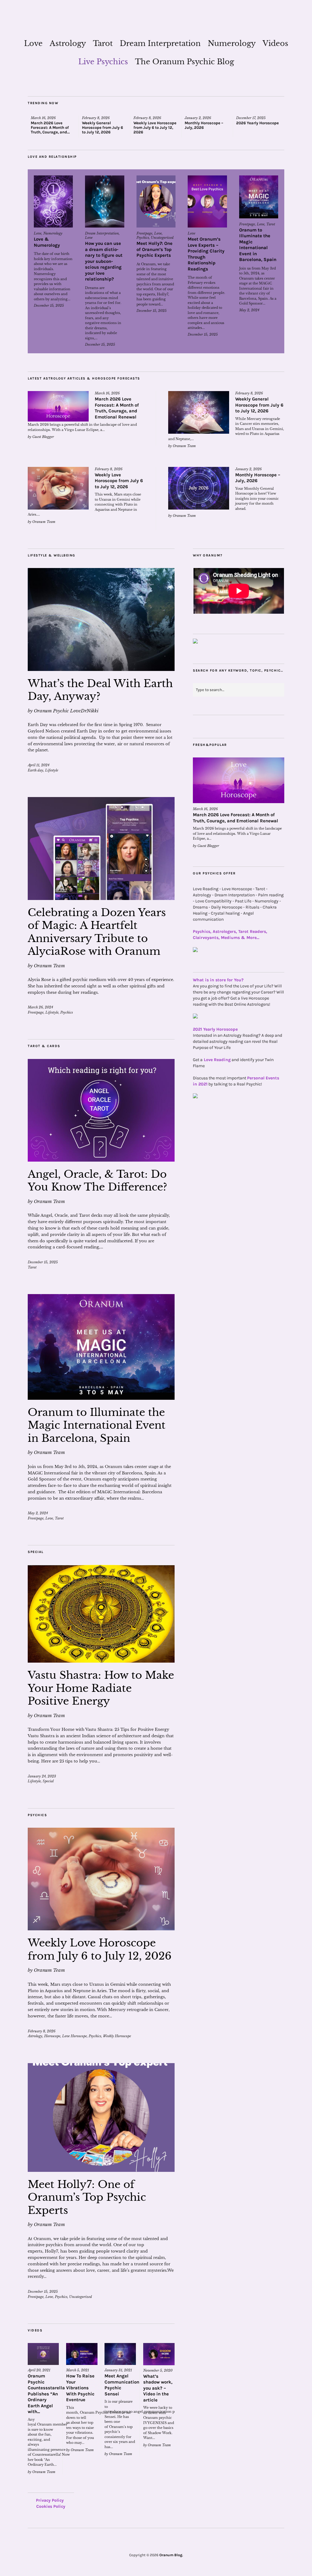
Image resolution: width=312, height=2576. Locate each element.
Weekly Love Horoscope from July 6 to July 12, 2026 (155, 127)
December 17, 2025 (251, 118)
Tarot (103, 43)
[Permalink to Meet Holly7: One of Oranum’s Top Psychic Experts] (156, 201)
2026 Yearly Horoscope (257, 123)
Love (33, 43)
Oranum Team (184, 446)
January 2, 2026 (198, 118)
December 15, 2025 (49, 305)
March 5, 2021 (78, 2370)
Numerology (232, 43)
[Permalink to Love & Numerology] (53, 201)
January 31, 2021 (118, 2370)
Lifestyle (52, 770)
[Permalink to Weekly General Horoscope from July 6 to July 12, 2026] (199, 412)
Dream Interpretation (160, 43)
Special (48, 1781)
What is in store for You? (218, 980)
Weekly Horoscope (117, 2036)
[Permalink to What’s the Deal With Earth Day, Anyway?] (101, 619)
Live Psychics (103, 62)
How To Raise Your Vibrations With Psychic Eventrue (80, 2388)
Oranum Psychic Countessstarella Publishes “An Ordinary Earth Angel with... (46, 2394)
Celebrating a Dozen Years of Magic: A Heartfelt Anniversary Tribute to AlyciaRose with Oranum (97, 932)
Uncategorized (162, 238)
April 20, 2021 (39, 2370)
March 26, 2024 (40, 1007)
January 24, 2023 (42, 1776)
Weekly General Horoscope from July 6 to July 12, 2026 (103, 127)
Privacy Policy (50, 2500)
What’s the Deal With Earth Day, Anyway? (100, 690)
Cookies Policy (51, 2506)
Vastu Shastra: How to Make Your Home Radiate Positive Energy (101, 1688)
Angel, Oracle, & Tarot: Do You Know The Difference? (97, 1181)
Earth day (35, 770)
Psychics (143, 238)
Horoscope (52, 2036)
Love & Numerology (47, 242)
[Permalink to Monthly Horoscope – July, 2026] (199, 488)
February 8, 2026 (96, 118)
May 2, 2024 (249, 310)
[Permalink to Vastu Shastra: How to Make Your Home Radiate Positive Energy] (101, 1614)
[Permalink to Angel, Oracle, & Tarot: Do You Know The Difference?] (101, 1110)
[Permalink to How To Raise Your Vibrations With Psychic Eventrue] (82, 2354)
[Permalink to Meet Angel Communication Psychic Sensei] (120, 2354)
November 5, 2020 (158, 2370)
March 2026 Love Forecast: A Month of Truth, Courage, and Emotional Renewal (117, 408)
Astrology (68, 43)
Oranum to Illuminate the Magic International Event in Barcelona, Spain (258, 245)
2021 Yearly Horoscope (215, 1029)
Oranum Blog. (171, 2555)
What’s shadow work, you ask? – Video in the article (158, 2388)
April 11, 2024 (39, 765)
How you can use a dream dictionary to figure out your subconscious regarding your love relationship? (104, 261)
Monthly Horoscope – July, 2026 (204, 125)
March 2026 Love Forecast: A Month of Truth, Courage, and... (50, 127)
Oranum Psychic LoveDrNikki (66, 711)
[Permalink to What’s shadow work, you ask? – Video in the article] (159, 2354)
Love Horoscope (74, 2036)
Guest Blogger (43, 437)
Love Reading (217, 1060)
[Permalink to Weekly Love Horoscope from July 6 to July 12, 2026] (58, 488)
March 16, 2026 (43, 118)
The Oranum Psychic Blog (184, 62)
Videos (275, 43)
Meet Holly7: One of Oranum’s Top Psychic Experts (154, 249)
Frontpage (144, 233)
